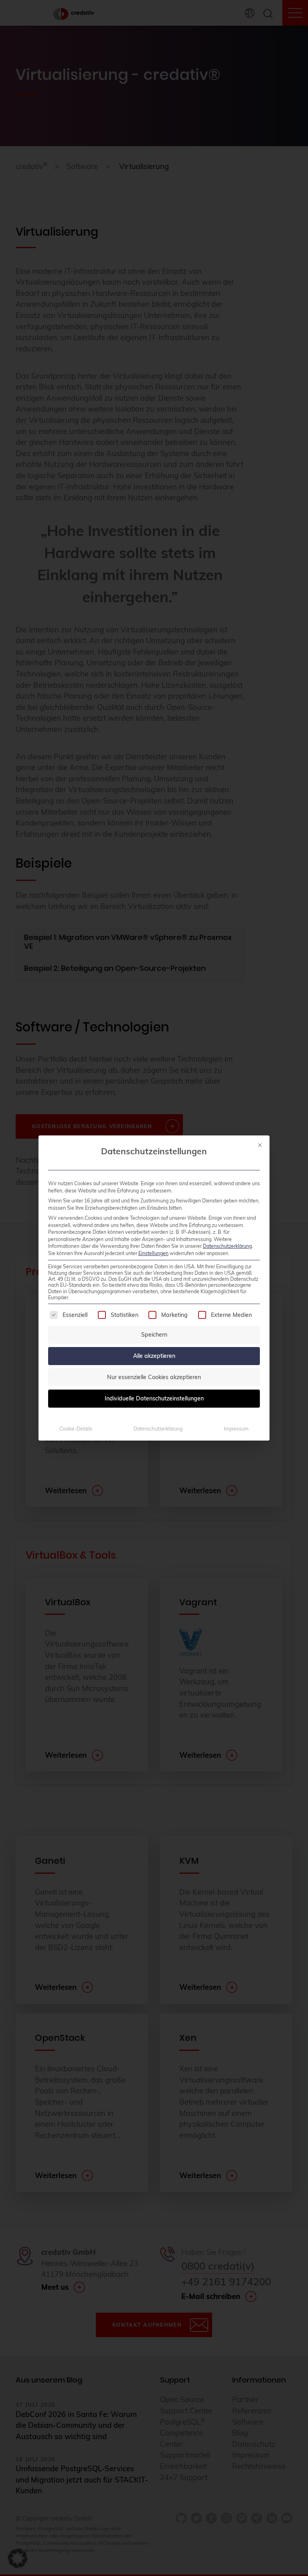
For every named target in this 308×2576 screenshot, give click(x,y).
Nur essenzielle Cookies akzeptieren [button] (154, 1377)
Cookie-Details (76, 1429)
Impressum (236, 1429)
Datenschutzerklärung (227, 1246)
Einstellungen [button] (153, 1253)
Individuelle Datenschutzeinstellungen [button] (154, 1398)
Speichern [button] (154, 1335)
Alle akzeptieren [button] (154, 1356)
